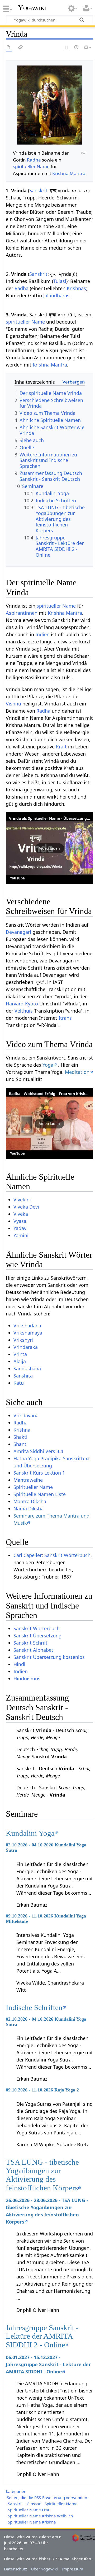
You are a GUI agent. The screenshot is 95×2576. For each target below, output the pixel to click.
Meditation (77, 1072)
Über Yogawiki (44, 2569)
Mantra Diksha (30, 1501)
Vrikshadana (27, 1326)
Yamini (21, 1235)
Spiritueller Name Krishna (32, 2522)
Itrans (65, 1018)
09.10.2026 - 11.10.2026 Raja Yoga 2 (42, 2090)
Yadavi (21, 1228)
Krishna (22, 1430)
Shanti (21, 1444)
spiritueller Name (31, 166)
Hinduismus (27, 1679)
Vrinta (20, 1354)
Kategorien (16, 2491)
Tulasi (60, 281)
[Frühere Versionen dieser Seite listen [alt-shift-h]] (77, 48)
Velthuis (24, 1011)
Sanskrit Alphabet (33, 1650)
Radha (34, 160)
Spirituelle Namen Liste (40, 1494)
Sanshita (23, 1376)
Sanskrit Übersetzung (37, 1636)
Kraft (61, 747)
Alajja (20, 1361)
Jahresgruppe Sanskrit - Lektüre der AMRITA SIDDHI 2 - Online (42, 2336)
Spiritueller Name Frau (29, 2510)
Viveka (21, 1214)
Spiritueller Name (33, 1487)
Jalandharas (56, 295)
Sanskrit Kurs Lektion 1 (39, 1473)
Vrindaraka (26, 1347)
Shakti (20, 1437)
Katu (19, 1383)
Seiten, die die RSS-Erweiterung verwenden (47, 2497)
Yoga (48, 1065)
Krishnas (76, 288)
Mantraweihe (28, 1480)
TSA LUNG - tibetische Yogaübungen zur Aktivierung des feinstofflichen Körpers (42, 2175)
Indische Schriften (34, 2007)
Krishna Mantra (69, 173)
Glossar (34, 2504)
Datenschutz (15, 2569)
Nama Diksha (28, 1509)
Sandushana (27, 1368)
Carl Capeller (28, 1555)
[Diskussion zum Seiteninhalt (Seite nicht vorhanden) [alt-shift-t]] (21, 48)
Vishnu (13, 704)
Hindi (19, 1664)
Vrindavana (26, 1415)
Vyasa (20, 1221)
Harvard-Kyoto (22, 1004)
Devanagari (18, 932)
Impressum (73, 2569)
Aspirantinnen (22, 613)
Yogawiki (32, 8)
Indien (42, 634)
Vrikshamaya (28, 1333)
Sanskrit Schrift (30, 1643)
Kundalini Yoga (30, 1833)
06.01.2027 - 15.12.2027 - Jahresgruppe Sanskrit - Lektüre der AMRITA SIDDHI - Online (48, 2364)
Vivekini (22, 1200)
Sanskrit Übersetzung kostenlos (49, 1657)
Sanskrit (38, 190)
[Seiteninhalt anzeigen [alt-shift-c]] (9, 48)
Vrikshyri (23, 1340)
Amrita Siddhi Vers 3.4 (38, 1451)
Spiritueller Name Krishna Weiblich (40, 2516)
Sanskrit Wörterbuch (67, 1555)
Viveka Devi (26, 1207)
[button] (49, 848)
